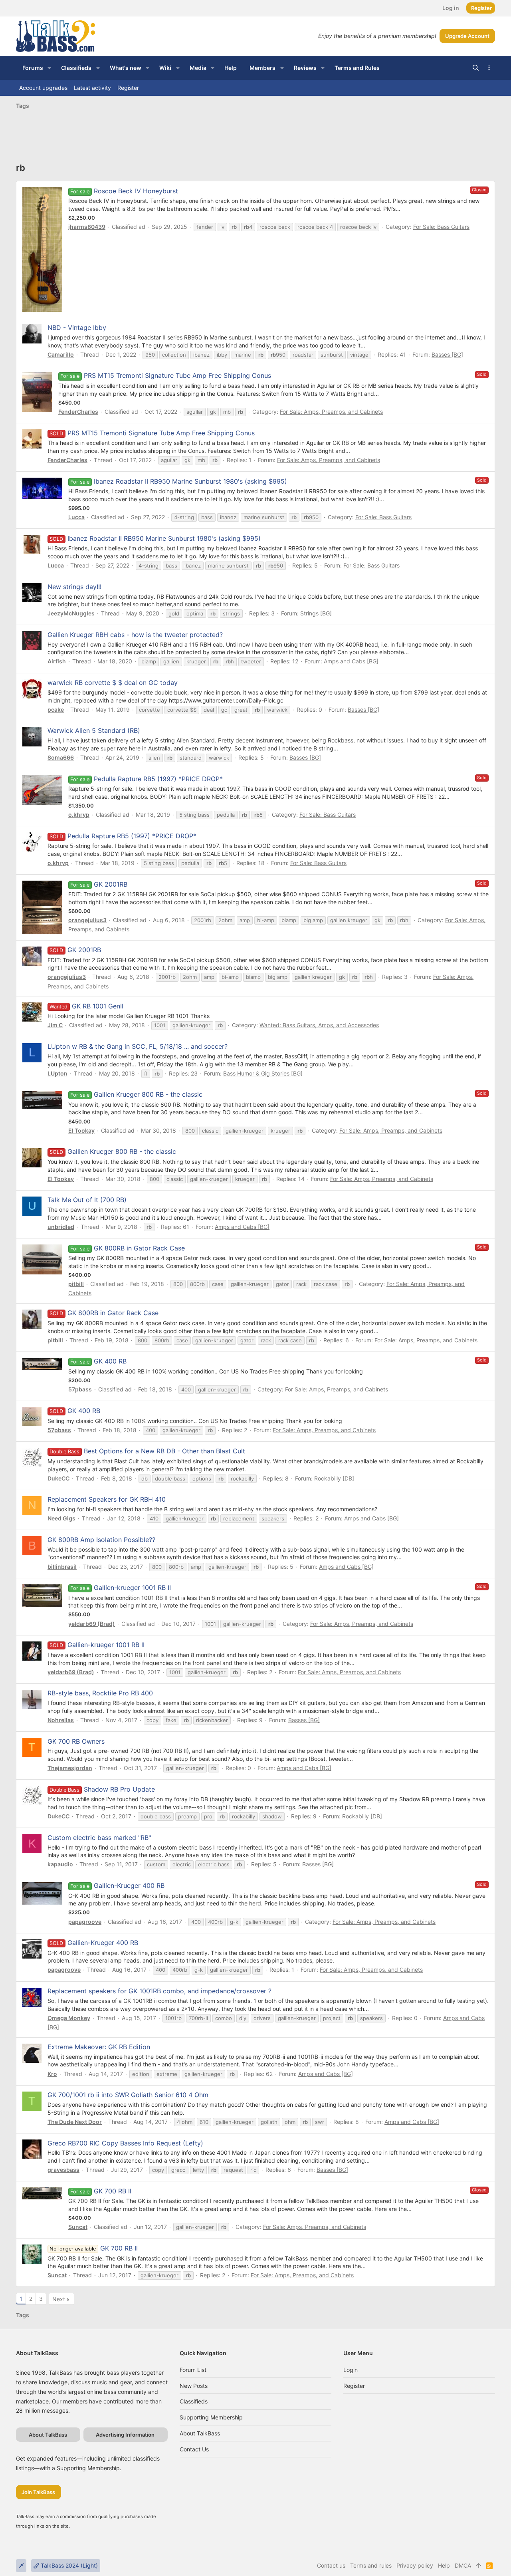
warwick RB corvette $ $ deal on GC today (113, 683)
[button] (49, 68)
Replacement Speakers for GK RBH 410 (107, 1499)
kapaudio (60, 1864)
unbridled (61, 1227)
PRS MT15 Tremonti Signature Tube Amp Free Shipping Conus (177, 375)
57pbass (80, 1389)
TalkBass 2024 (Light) (68, 2565)
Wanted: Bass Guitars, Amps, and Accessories (319, 1025)
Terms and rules (371, 2565)
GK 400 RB (110, 1361)
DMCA (463, 2565)
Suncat (78, 2227)
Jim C (55, 1025)
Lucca (76, 517)
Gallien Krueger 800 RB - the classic (148, 1094)
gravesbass (63, 2170)
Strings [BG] (316, 613)
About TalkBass (200, 2433)
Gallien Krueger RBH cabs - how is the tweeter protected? (135, 635)
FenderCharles (78, 412)
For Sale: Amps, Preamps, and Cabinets (331, 412)
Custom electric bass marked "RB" (99, 1838)
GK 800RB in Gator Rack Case (139, 1248)
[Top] (479, 2566)
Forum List (193, 2370)
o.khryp (79, 815)
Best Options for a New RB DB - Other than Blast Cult (147, 1451)
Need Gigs (61, 1518)
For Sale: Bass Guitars (441, 227)
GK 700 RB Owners (76, 1741)
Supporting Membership (211, 2417)
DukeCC (58, 1478)
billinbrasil (62, 1567)
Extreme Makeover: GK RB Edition (99, 2047)
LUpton (57, 1073)
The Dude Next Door (75, 2122)
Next (59, 2299)
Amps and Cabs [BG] (351, 661)
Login (351, 2370)
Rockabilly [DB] (334, 1478)
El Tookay (81, 1130)
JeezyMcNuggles (71, 613)
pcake (56, 709)
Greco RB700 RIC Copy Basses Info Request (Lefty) (125, 2143)
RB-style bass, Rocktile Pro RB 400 (100, 1693)
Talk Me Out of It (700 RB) (87, 1200)
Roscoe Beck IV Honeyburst (136, 191)
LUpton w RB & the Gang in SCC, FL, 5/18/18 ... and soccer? (138, 1046)
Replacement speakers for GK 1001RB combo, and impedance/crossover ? (159, 1991)
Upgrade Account (467, 36)
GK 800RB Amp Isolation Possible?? (101, 1540)
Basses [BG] (447, 354)
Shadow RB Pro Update (102, 1789)
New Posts (194, 2386)
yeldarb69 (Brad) (92, 1624)
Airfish (57, 661)
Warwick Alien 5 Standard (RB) (94, 730)
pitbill (76, 1284)
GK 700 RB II (113, 2191)
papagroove (85, 1922)
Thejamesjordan (70, 1768)
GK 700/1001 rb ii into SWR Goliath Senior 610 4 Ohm (128, 2095)
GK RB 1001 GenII (98, 1006)
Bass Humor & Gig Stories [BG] (263, 1073)
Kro (52, 2074)
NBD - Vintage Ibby (77, 327)
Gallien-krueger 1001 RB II (132, 1588)
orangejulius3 (87, 920)
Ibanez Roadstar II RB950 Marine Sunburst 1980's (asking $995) (190, 481)
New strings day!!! (74, 587)
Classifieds (194, 2401)
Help (444, 2565)
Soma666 (61, 757)
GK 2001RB (111, 884)
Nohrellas (61, 1720)
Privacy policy (415, 2565)
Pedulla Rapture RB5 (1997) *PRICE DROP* (158, 779)
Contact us (194, 2449)
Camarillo (61, 354)
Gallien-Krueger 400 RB (129, 1885)
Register (354, 2386)
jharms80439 (87, 227)
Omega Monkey (69, 2018)
